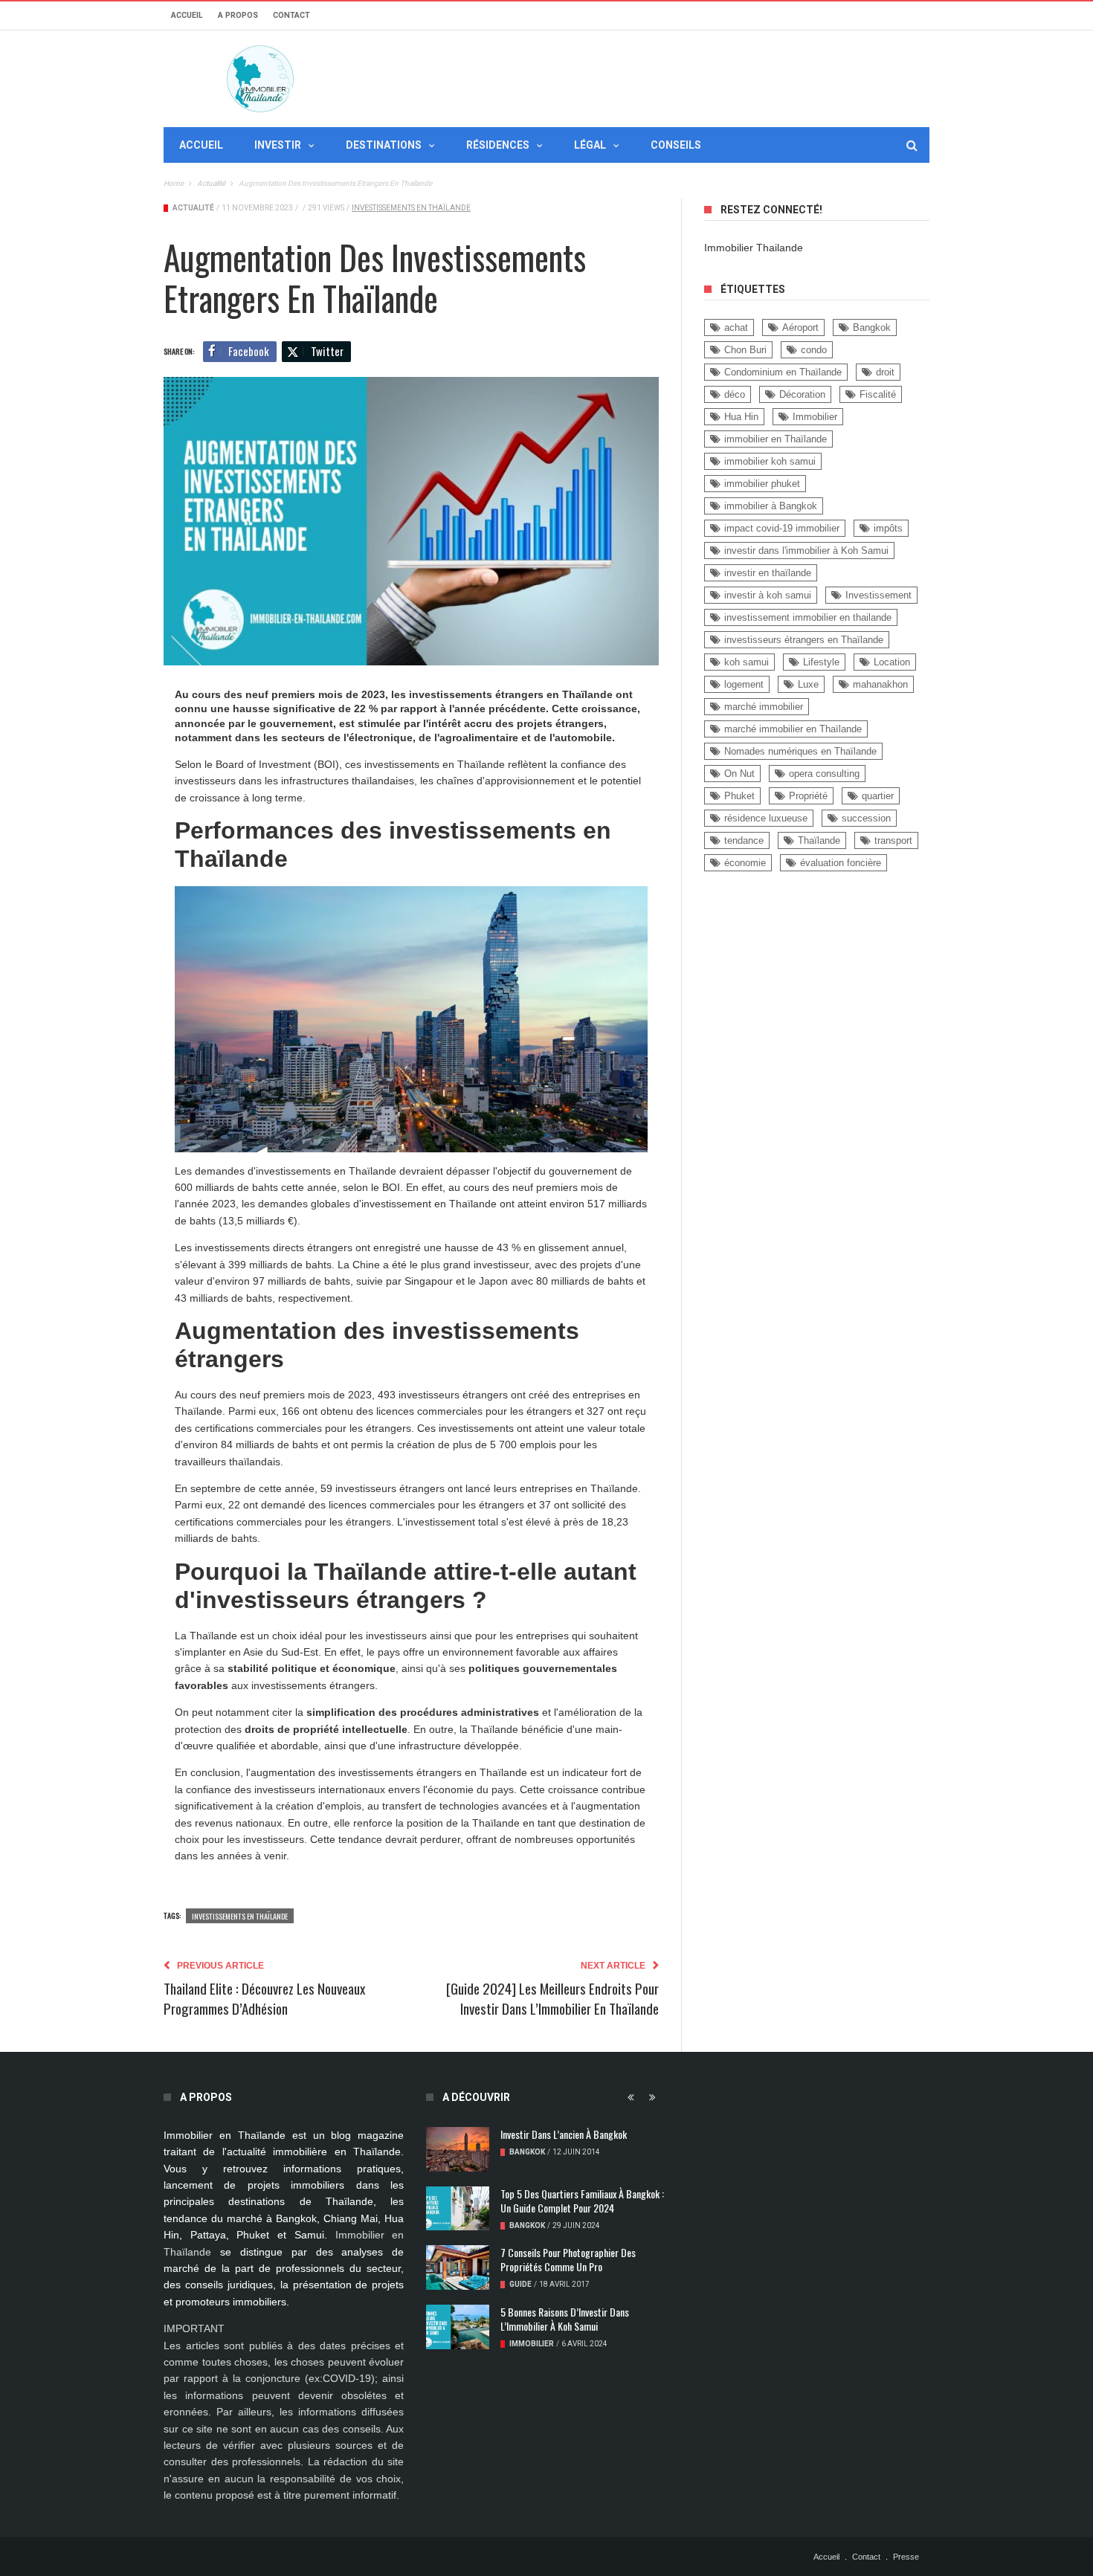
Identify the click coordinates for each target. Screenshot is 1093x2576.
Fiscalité (878, 394)
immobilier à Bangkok (771, 506)
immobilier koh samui (770, 461)
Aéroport (800, 327)
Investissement (878, 595)
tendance (744, 840)
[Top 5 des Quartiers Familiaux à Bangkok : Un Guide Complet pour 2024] (458, 2209)
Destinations (384, 145)
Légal (590, 145)
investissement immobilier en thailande (808, 617)
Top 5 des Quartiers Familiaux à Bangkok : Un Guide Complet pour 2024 (582, 2201)
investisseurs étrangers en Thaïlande (804, 640)
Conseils (676, 145)
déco (735, 394)
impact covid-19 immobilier (782, 528)
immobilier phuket (762, 484)
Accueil (187, 15)
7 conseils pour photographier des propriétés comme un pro (568, 2259)
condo (814, 350)
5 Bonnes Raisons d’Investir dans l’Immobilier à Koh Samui (565, 2319)
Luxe (808, 684)
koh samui (747, 662)
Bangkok (872, 327)
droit (885, 372)
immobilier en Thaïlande (776, 439)
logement (744, 684)
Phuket (739, 796)
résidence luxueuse (766, 818)
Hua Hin (741, 417)
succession (866, 818)
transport (893, 840)
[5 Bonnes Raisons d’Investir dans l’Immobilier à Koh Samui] (458, 2327)
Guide (520, 2284)
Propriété (808, 796)
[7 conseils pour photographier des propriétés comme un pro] (458, 2267)
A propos (238, 15)
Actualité (193, 208)
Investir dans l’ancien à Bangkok (564, 2134)
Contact (291, 15)
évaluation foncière (841, 863)
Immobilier (815, 417)
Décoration (802, 394)
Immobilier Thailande (754, 248)
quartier (878, 796)
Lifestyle (821, 662)
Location (892, 662)
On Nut (739, 774)
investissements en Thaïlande (411, 208)
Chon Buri (745, 350)
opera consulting (824, 774)
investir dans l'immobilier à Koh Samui (806, 551)
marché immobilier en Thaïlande (793, 729)
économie (745, 863)
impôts (888, 528)
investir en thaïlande (768, 573)
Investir (278, 145)
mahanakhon (880, 684)
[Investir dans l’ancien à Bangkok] (458, 2149)
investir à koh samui (768, 595)
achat (736, 327)
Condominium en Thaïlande (783, 372)
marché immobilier (764, 707)
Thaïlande (819, 840)
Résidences (498, 145)
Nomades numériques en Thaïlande (800, 751)
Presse (906, 2557)
